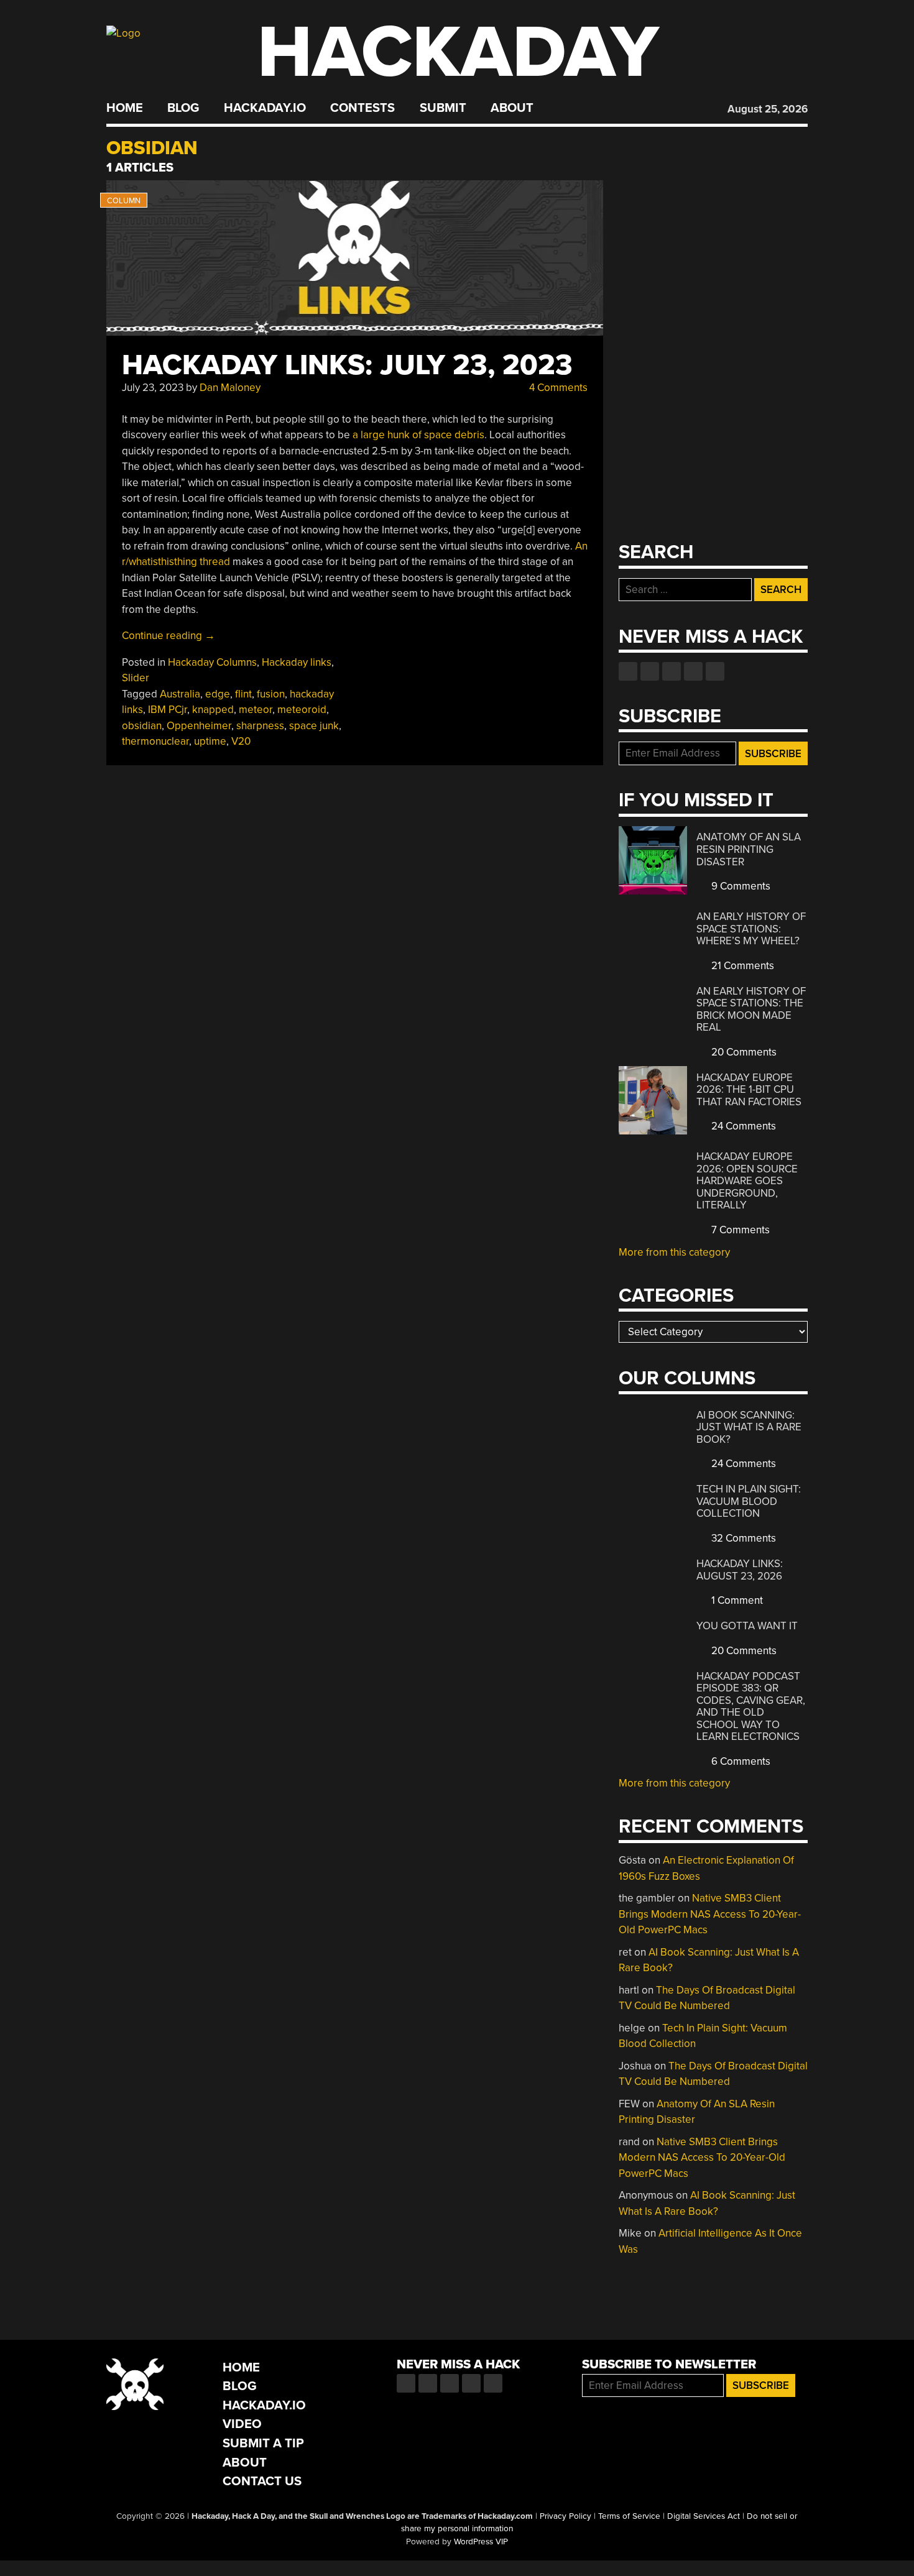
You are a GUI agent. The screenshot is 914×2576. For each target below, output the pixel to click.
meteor (256, 710)
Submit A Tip (263, 2443)
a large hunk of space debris (418, 435)
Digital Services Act (704, 2516)
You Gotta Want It (747, 1626)
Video (242, 2424)
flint (243, 694)
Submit (443, 108)
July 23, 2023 (153, 388)
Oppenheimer (199, 726)
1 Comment (736, 1600)
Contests (362, 108)
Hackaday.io (265, 108)
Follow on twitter (650, 671)
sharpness (260, 726)
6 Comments (740, 1761)
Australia (180, 694)
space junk (314, 726)
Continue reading (168, 636)
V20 (241, 741)
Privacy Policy (565, 2516)
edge (218, 694)
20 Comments (743, 1052)
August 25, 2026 (768, 109)
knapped (213, 710)
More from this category (674, 1252)
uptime (210, 741)
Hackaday (458, 53)
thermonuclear (155, 741)
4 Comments (557, 388)
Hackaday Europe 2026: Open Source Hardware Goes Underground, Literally (747, 1181)
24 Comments (742, 1126)
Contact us (715, 671)
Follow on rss (693, 671)
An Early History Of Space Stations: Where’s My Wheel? (751, 929)
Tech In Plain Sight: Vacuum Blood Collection (749, 1501)
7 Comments (739, 1230)
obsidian (142, 726)
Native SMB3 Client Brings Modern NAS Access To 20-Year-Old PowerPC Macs (710, 1914)
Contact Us (262, 2481)
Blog (183, 108)
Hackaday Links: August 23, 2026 (740, 1570)
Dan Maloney (230, 388)
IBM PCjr (168, 710)
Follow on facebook (628, 671)
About (512, 108)
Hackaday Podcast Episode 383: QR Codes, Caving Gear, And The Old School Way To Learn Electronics (751, 1707)
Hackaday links (297, 662)
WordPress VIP (481, 2542)
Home (125, 108)
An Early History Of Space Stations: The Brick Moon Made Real (751, 1010)
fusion (271, 694)
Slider (136, 678)
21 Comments (741, 966)
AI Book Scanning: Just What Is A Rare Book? (749, 1427)
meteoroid (302, 710)
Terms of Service (629, 2516)
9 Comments (740, 886)
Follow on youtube (672, 671)
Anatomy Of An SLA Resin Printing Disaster (749, 849)
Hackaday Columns (212, 662)
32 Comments (742, 1538)
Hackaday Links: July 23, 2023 (347, 365)
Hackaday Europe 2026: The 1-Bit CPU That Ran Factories (749, 1090)
